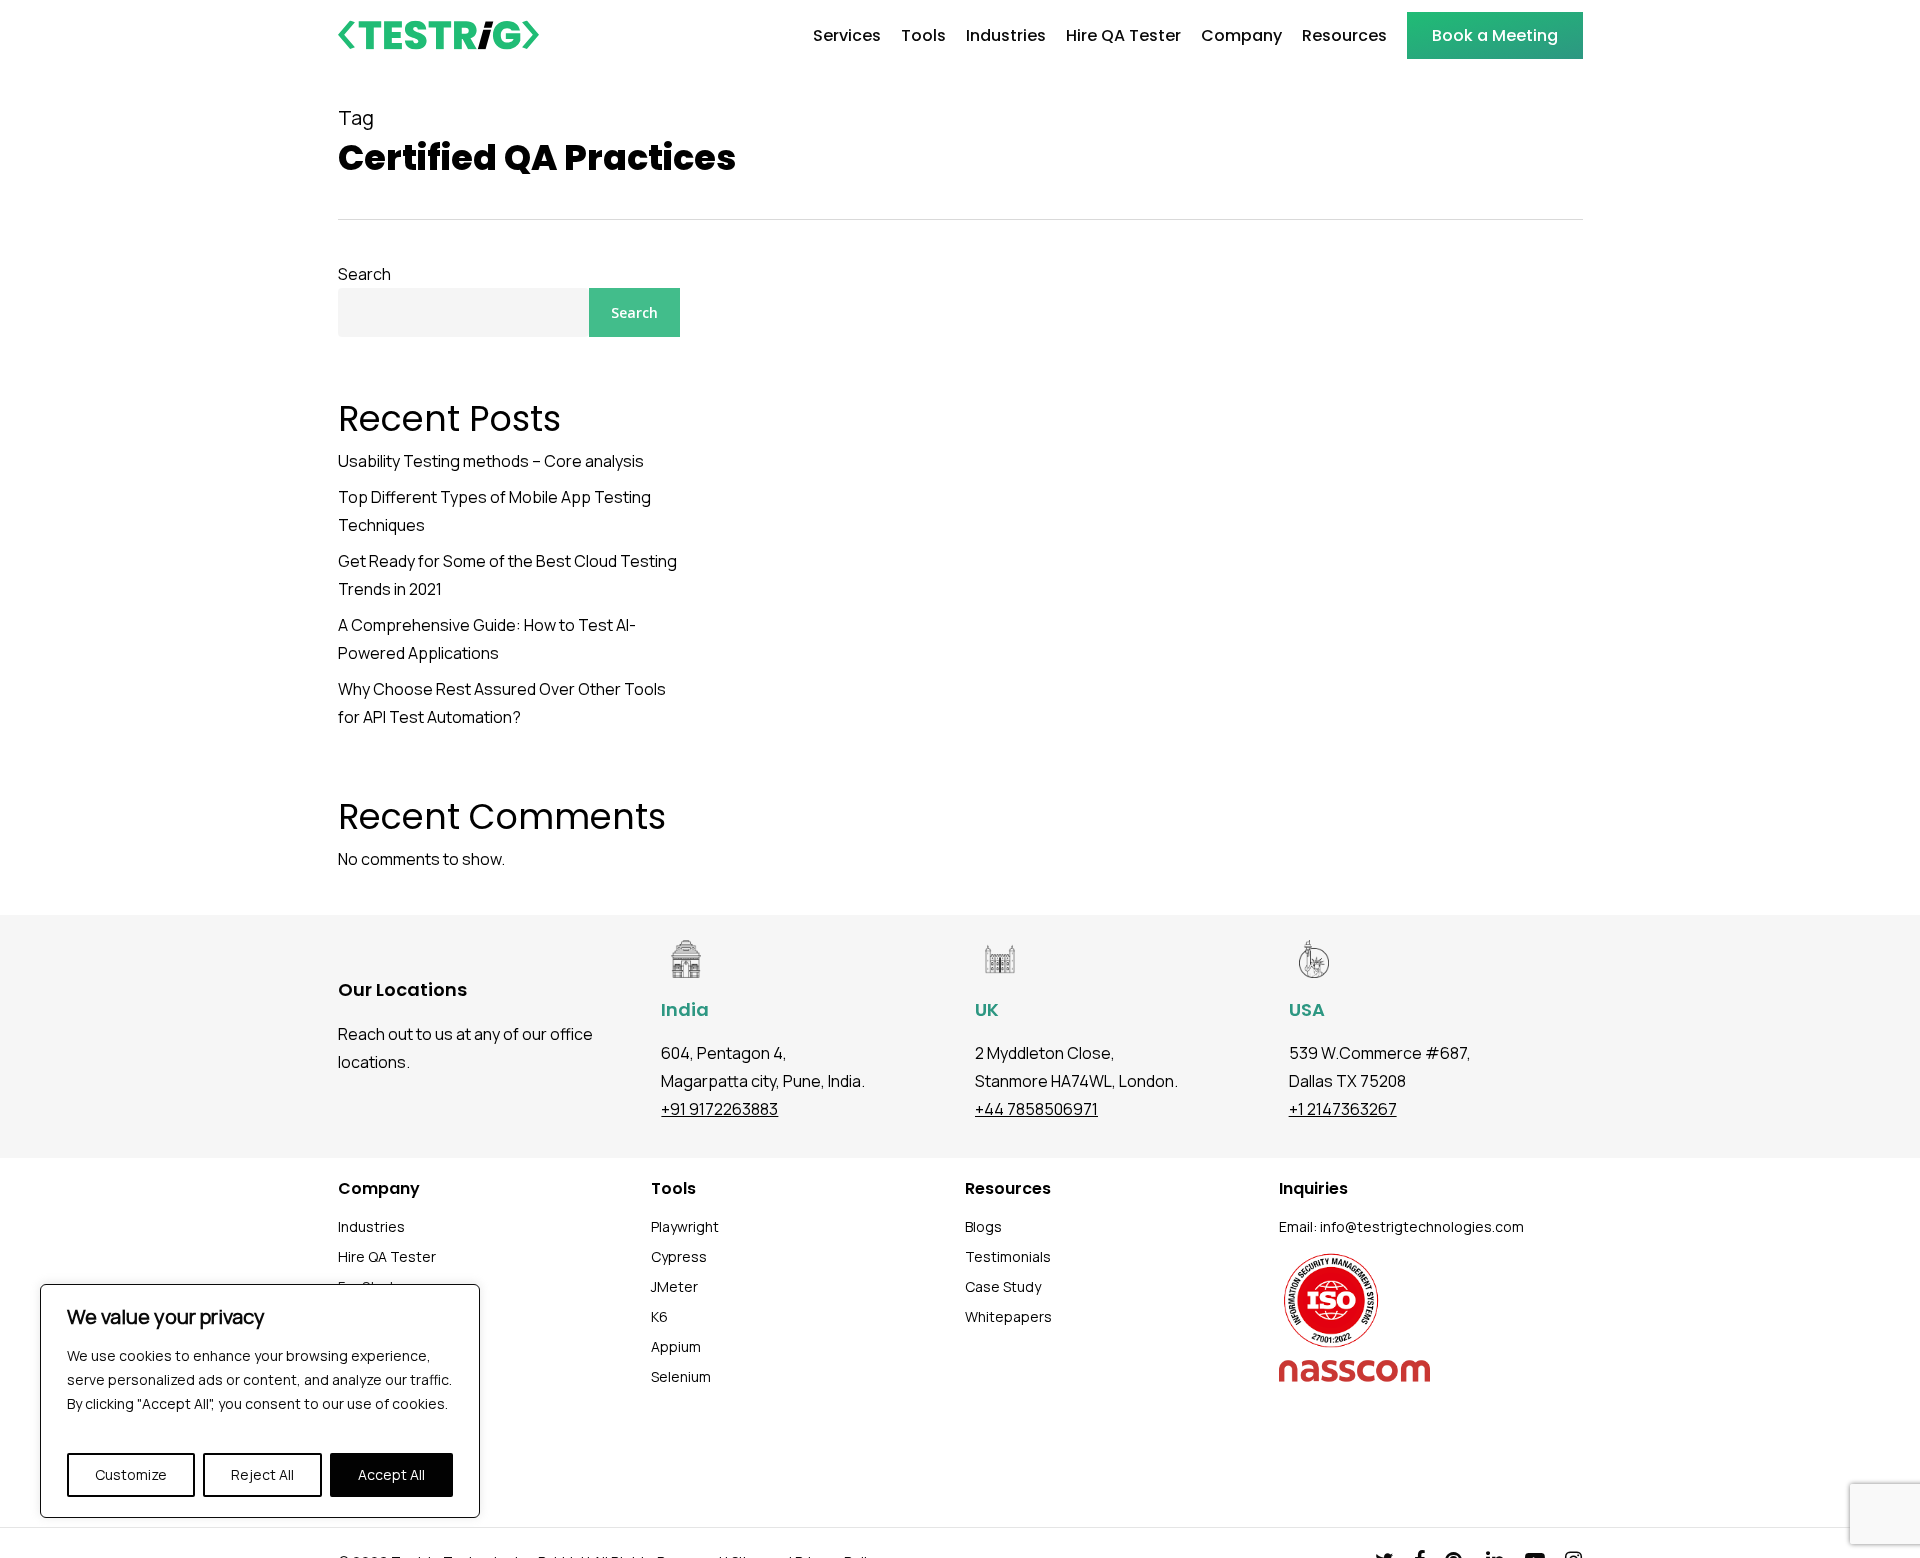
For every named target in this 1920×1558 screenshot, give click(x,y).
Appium (676, 1346)
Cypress (679, 1256)
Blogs (983, 1226)
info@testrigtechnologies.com (1422, 1226)
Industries (371, 1226)
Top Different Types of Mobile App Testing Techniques (494, 511)
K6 (659, 1316)
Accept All (391, 1474)
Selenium (681, 1376)
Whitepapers (1008, 1316)
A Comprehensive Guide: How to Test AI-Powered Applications (487, 639)
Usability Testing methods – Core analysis (491, 461)
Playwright (685, 1226)
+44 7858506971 (1036, 1109)
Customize (131, 1474)
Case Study (1003, 1286)
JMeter (674, 1286)
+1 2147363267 (1343, 1109)
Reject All (262, 1474)
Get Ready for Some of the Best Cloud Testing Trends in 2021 (507, 575)
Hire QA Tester (387, 1256)
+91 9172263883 (719, 1109)
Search (364, 274)
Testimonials (1008, 1256)
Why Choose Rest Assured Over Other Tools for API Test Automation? (502, 703)
